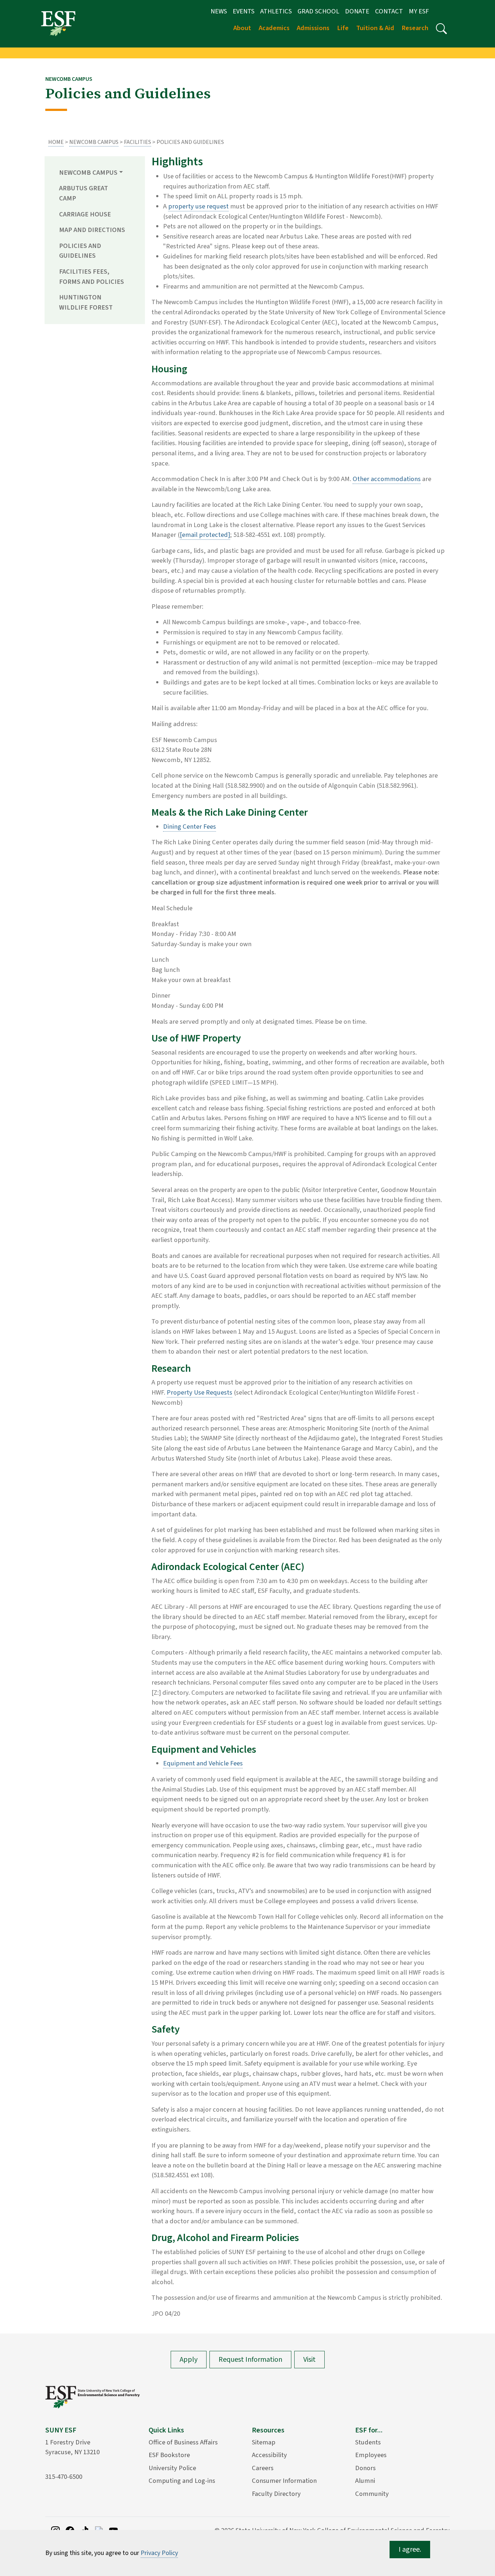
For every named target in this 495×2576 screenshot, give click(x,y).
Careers (263, 2468)
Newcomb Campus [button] (88, 173)
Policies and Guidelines (80, 251)
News (219, 11)
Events (244, 11)
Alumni (365, 2481)
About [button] (242, 28)
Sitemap (264, 2442)
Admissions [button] (313, 28)
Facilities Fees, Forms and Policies (91, 277)
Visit (309, 2360)
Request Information (250, 2360)
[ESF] (58, 23)
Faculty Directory (276, 2494)
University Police (172, 2468)
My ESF (419, 11)
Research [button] (415, 28)
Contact (389, 11)
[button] (441, 29)
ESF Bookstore (169, 2455)
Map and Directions (92, 230)
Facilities (138, 142)
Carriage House (85, 214)
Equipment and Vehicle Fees (203, 1763)
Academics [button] (274, 28)
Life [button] (343, 28)
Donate (357, 11)
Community (372, 2494)
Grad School (318, 11)
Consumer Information (284, 2481)
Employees (371, 2455)
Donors (365, 2468)
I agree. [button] (410, 2550)
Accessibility (269, 2455)
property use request (198, 206)
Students (368, 2442)
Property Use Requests (199, 1392)
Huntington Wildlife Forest (86, 302)
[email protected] (205, 535)
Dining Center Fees (190, 827)
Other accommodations (387, 479)
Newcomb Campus (94, 142)
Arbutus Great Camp (84, 193)
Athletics (276, 11)
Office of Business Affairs (183, 2442)
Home (56, 142)
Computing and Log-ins (182, 2481)
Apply (189, 2360)
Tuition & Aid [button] (375, 28)
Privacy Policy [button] (159, 2553)
